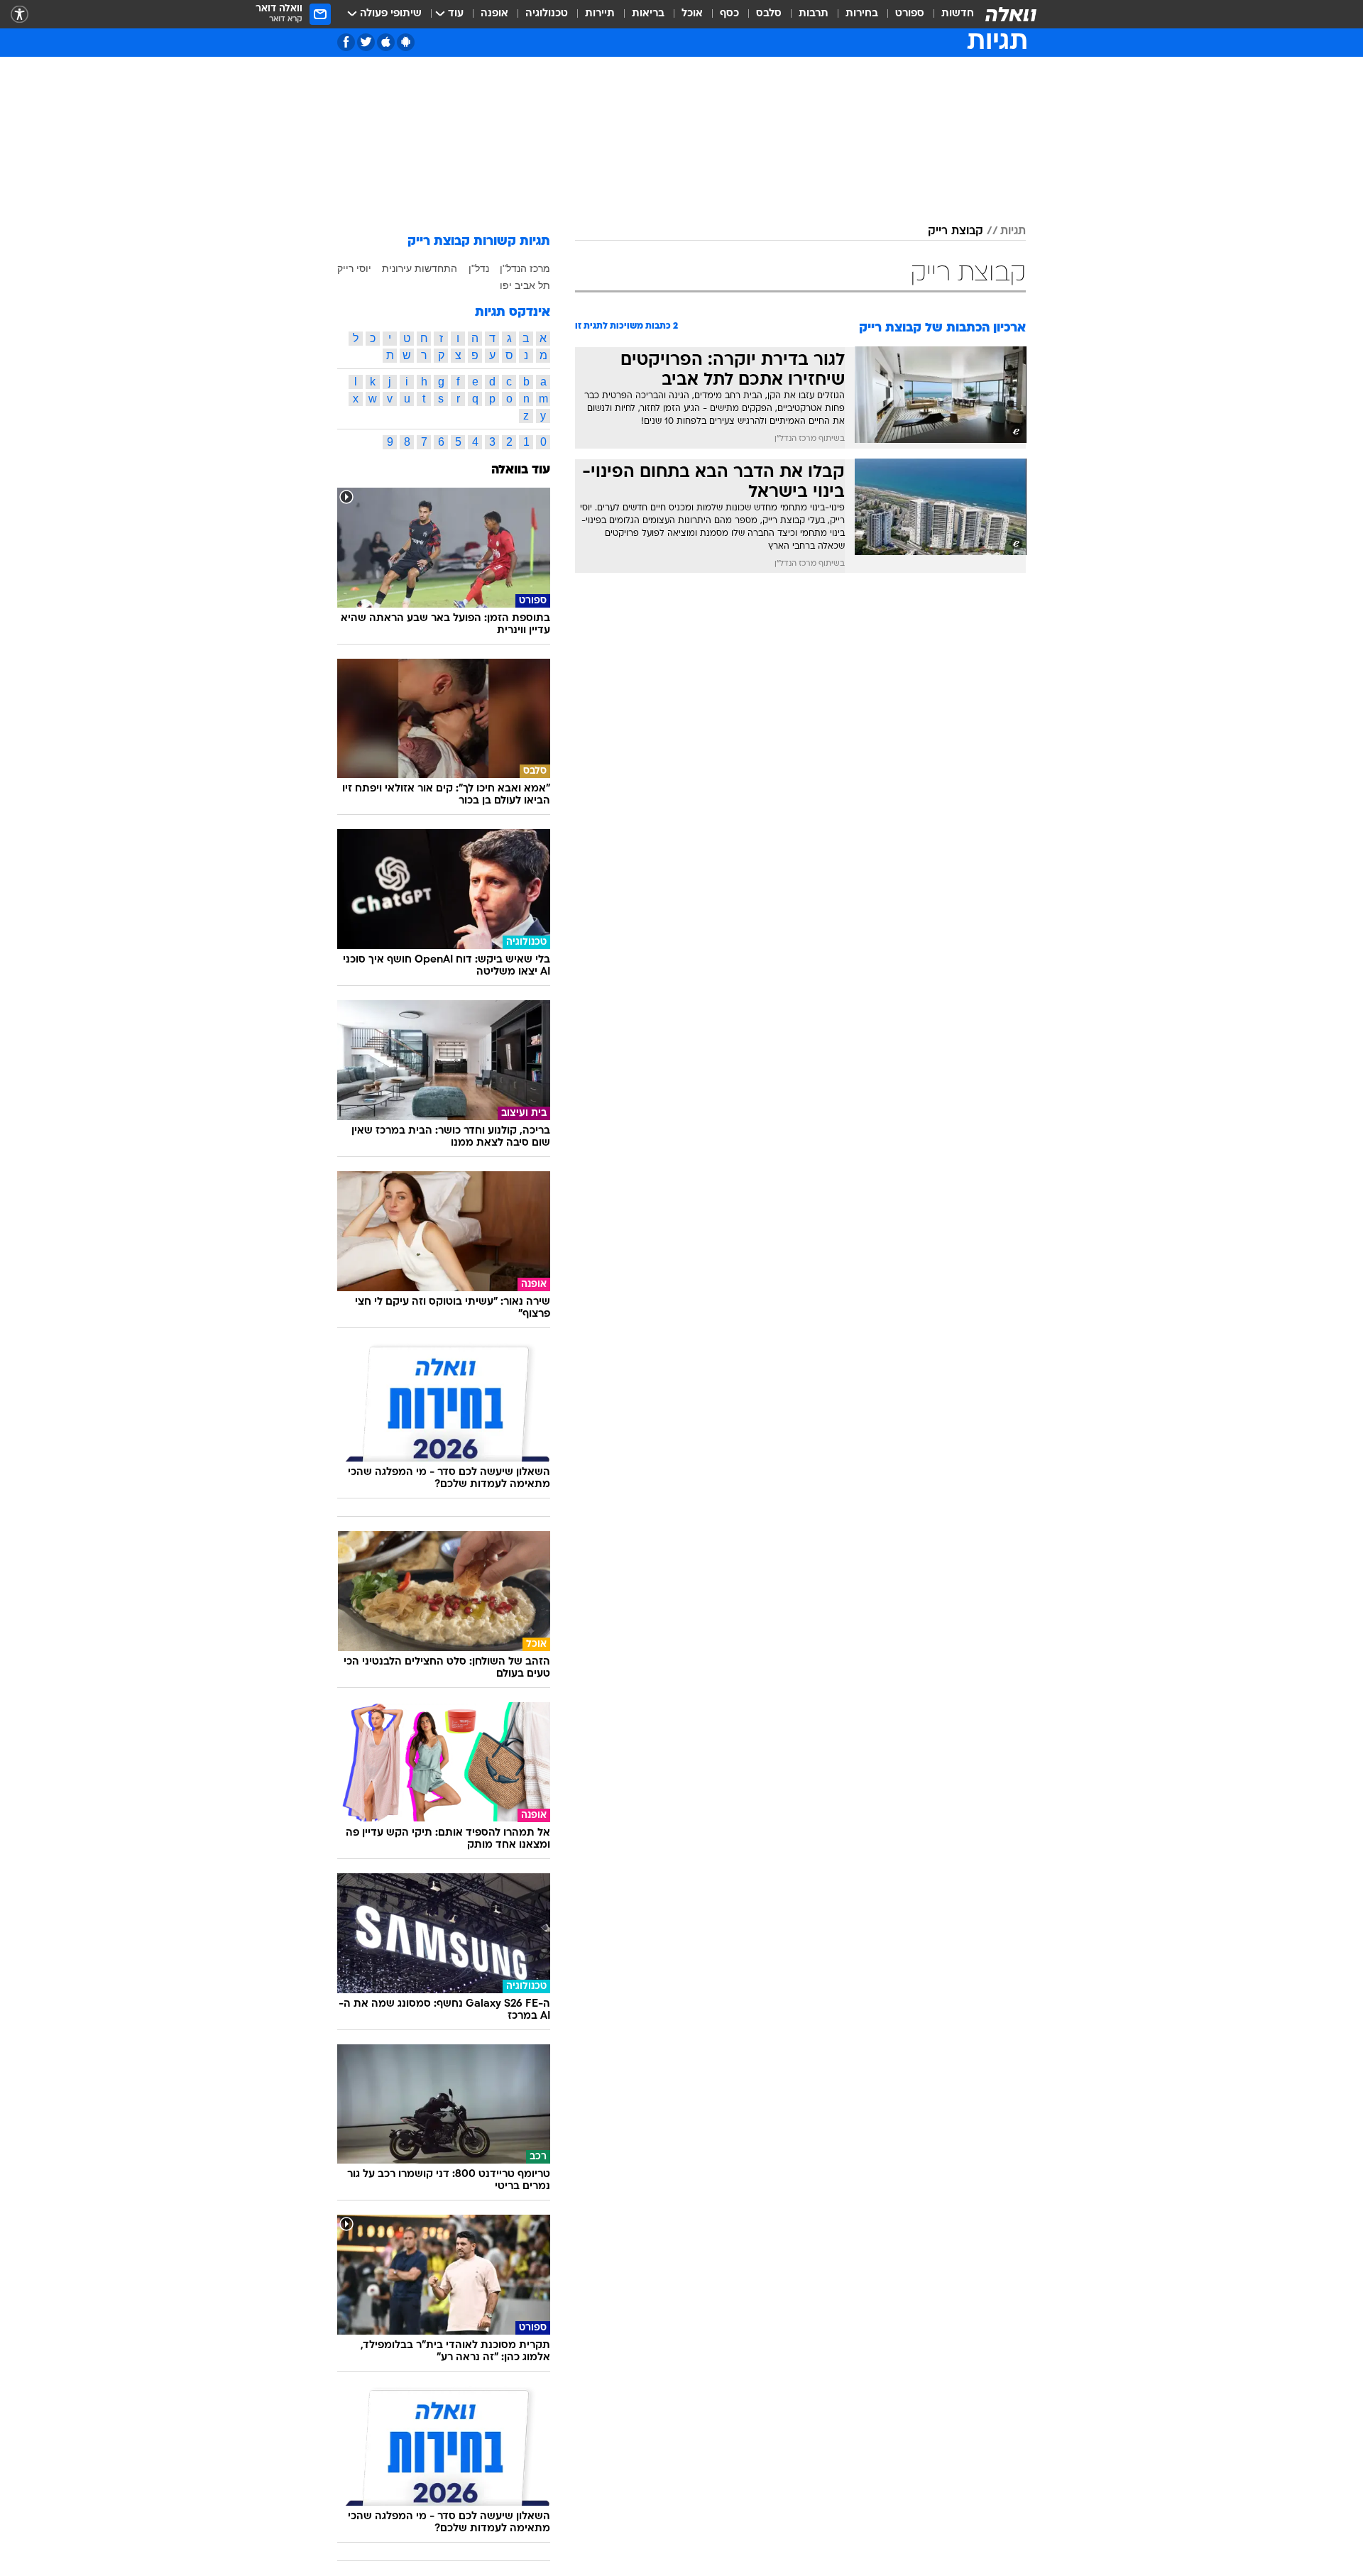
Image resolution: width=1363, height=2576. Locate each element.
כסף (729, 14)
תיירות (600, 14)
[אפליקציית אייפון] (386, 42)
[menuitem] (949, 14)
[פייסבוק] (346, 42)
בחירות (862, 14)
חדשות (958, 14)
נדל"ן (479, 268)
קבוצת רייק (956, 231)
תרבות (814, 14)
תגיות (1013, 231)
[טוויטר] (366, 42)
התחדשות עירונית (420, 268)
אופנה (494, 14)
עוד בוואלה (521, 470)
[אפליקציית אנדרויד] (406, 42)
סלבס (769, 14)
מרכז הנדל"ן (525, 268)
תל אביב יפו (525, 285)
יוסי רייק (354, 268)
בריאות (648, 14)
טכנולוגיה (547, 14)
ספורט (910, 14)
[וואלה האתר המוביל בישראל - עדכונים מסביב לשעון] (1011, 14)
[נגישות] (20, 15)
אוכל (692, 14)
